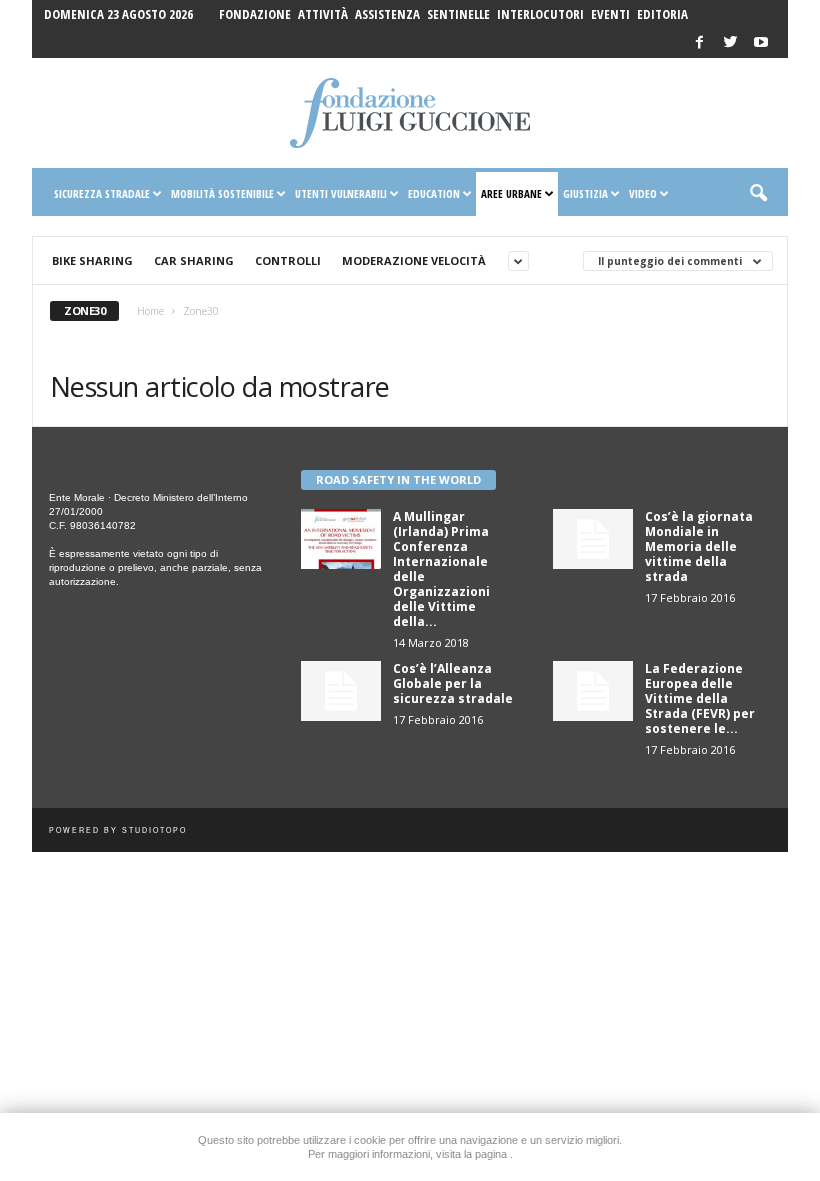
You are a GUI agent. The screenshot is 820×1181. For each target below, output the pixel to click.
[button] (758, 194)
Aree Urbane (511, 193)
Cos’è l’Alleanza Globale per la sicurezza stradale (453, 683)
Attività (323, 14)
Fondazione (255, 14)
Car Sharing (194, 260)
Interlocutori (540, 14)
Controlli (288, 260)
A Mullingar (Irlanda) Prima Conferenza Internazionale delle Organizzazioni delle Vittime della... (441, 569)
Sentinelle (458, 14)
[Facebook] (699, 43)
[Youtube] (761, 43)
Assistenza (387, 14)
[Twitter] (730, 43)
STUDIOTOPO (154, 830)
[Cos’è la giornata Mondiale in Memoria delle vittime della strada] (593, 539)
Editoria (662, 14)
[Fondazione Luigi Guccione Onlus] (410, 113)
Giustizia (585, 193)
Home (150, 311)
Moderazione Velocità (414, 260)
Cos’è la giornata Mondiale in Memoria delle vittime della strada (699, 546)
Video (643, 193)
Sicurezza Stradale (102, 193)
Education (434, 193)
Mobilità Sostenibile (222, 193)
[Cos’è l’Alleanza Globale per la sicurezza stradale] (341, 691)
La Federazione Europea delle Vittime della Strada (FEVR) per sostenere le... (700, 698)
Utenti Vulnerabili (341, 193)
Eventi (610, 14)
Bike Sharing (92, 260)
